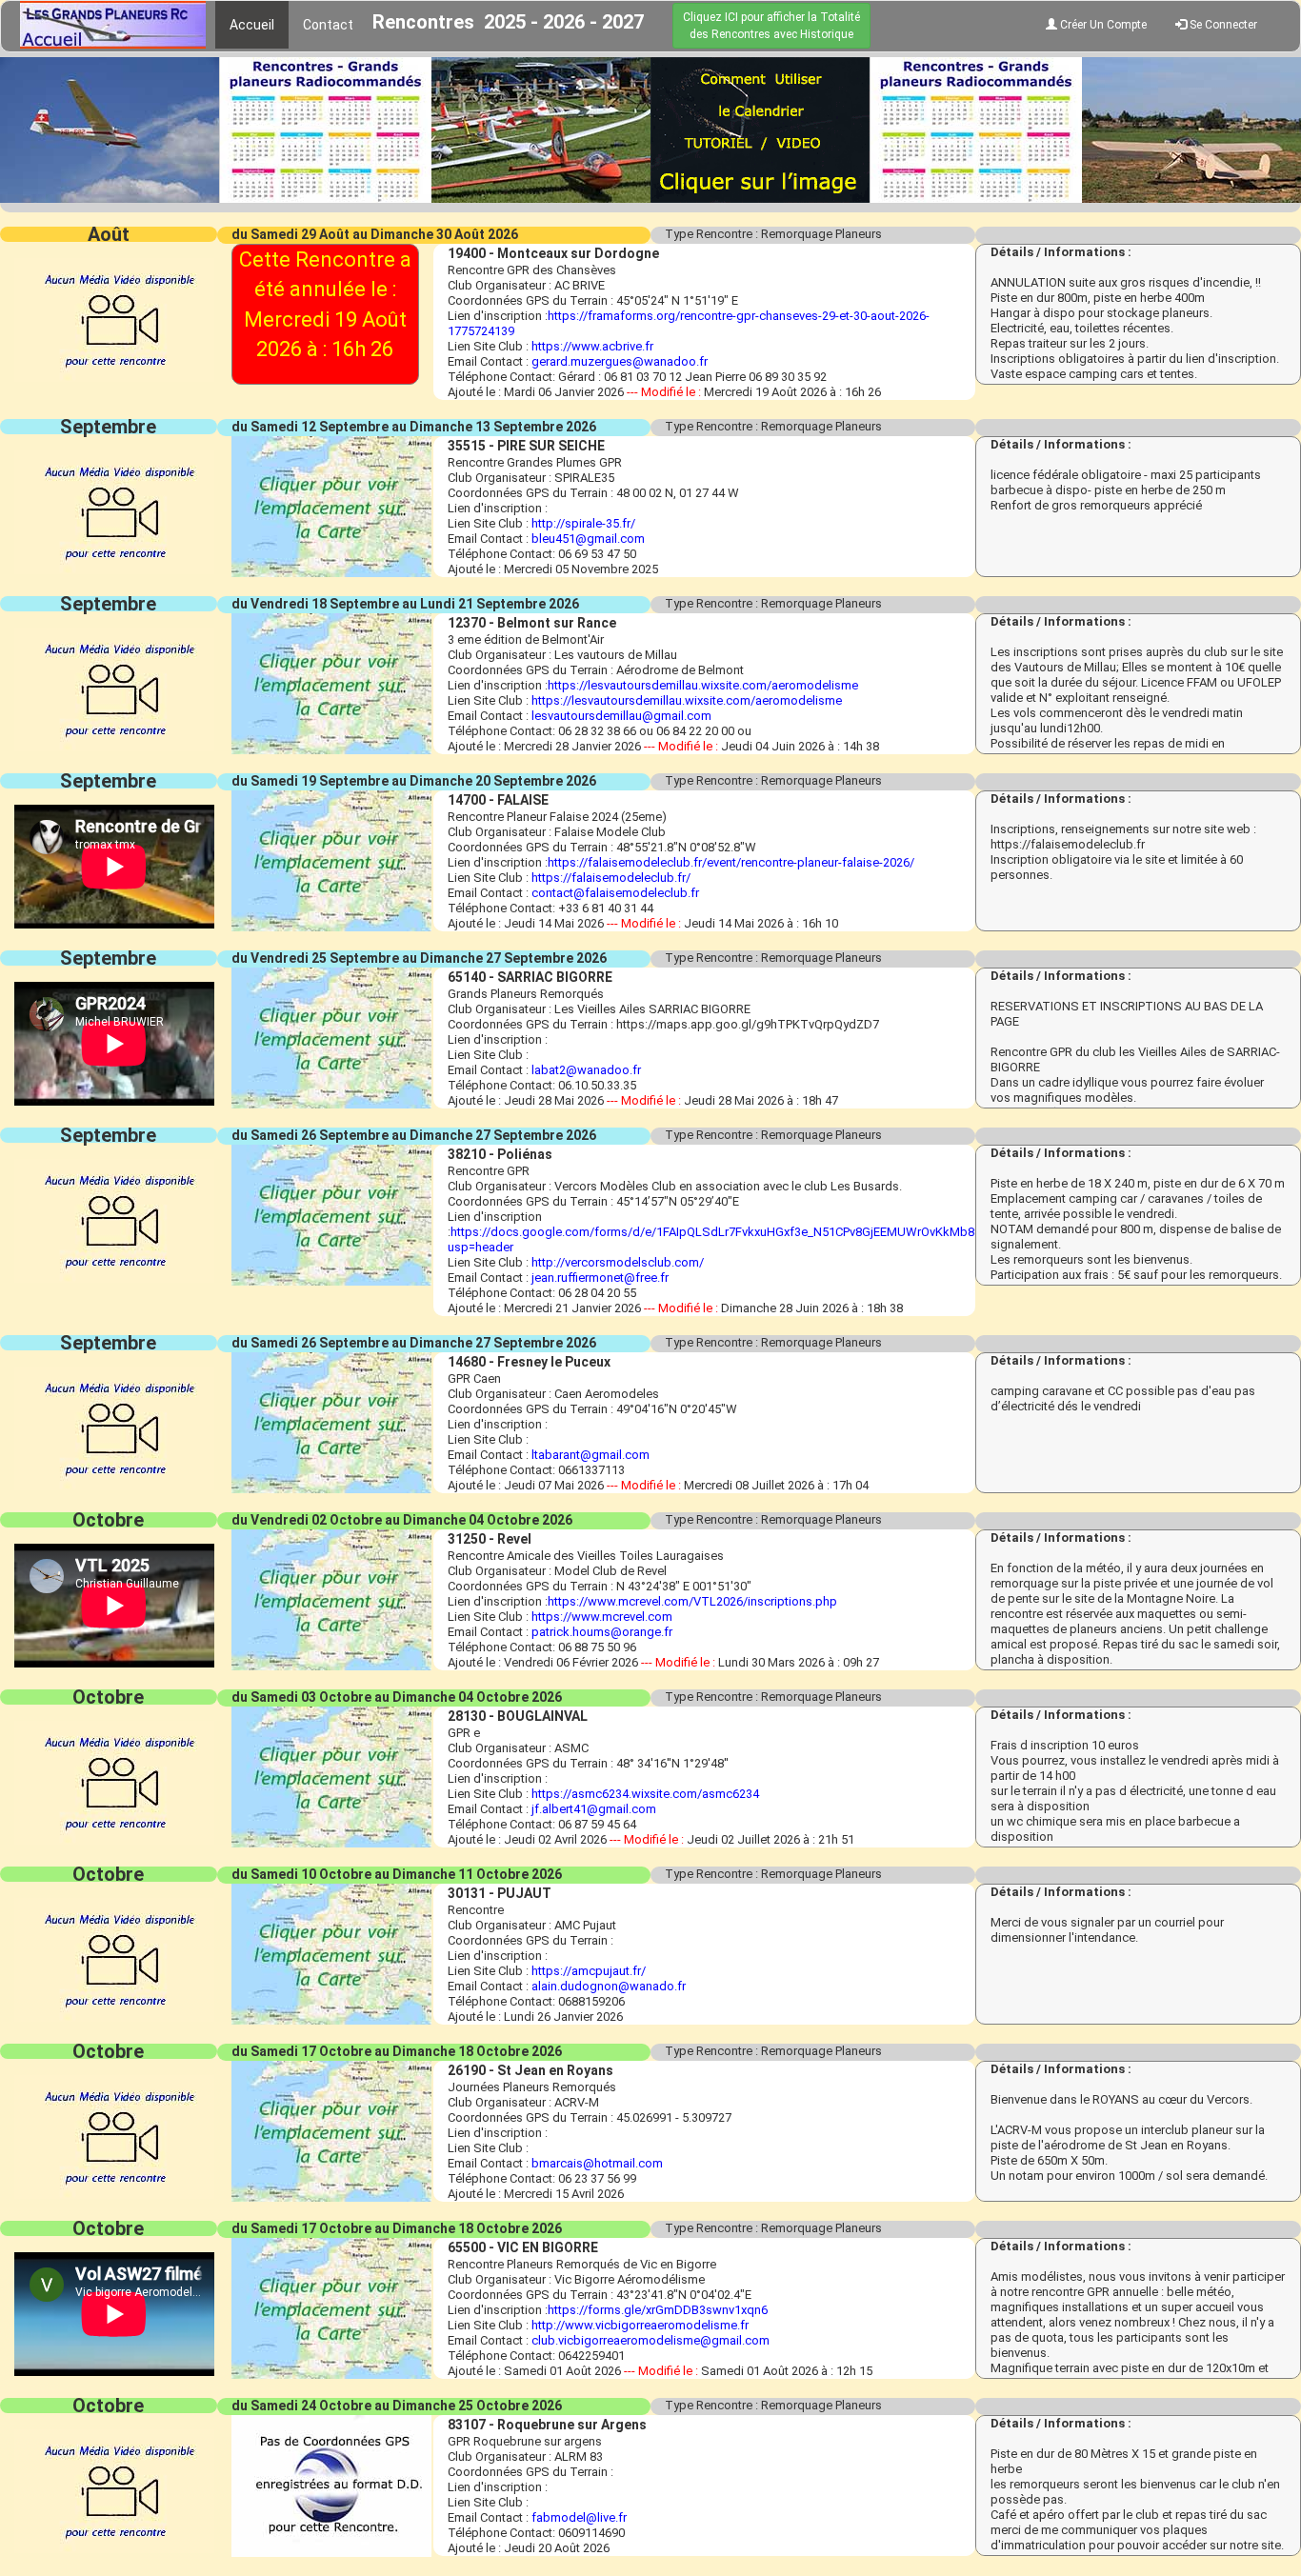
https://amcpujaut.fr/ (589, 1971)
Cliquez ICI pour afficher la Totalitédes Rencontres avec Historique (771, 26)
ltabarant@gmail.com (590, 1455)
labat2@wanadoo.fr (586, 1070)
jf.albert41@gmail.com (594, 1809)
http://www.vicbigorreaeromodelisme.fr (640, 2325)
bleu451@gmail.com (588, 539)
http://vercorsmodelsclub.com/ (618, 1262)
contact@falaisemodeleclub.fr (615, 893)
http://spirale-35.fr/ (583, 523)
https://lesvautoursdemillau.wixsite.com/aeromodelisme (703, 685)
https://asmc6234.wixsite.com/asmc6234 (645, 1794)
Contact (328, 25)
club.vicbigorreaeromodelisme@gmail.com (650, 2340)
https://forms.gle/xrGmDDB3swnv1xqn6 (658, 2310)
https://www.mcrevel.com (602, 1617)
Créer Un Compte (1102, 25)
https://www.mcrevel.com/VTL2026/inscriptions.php (692, 1601)
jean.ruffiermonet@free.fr (600, 1278)
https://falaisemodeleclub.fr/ (611, 878)
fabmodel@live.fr (579, 2517)
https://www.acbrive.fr (592, 346)
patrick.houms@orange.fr (602, 1632)
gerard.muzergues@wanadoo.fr (620, 361)
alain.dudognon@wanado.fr (609, 1986)
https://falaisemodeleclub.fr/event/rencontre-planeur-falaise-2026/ (731, 862)
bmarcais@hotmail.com (597, 2163)
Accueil (252, 25)
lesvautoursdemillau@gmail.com (621, 716)
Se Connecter (1222, 25)
